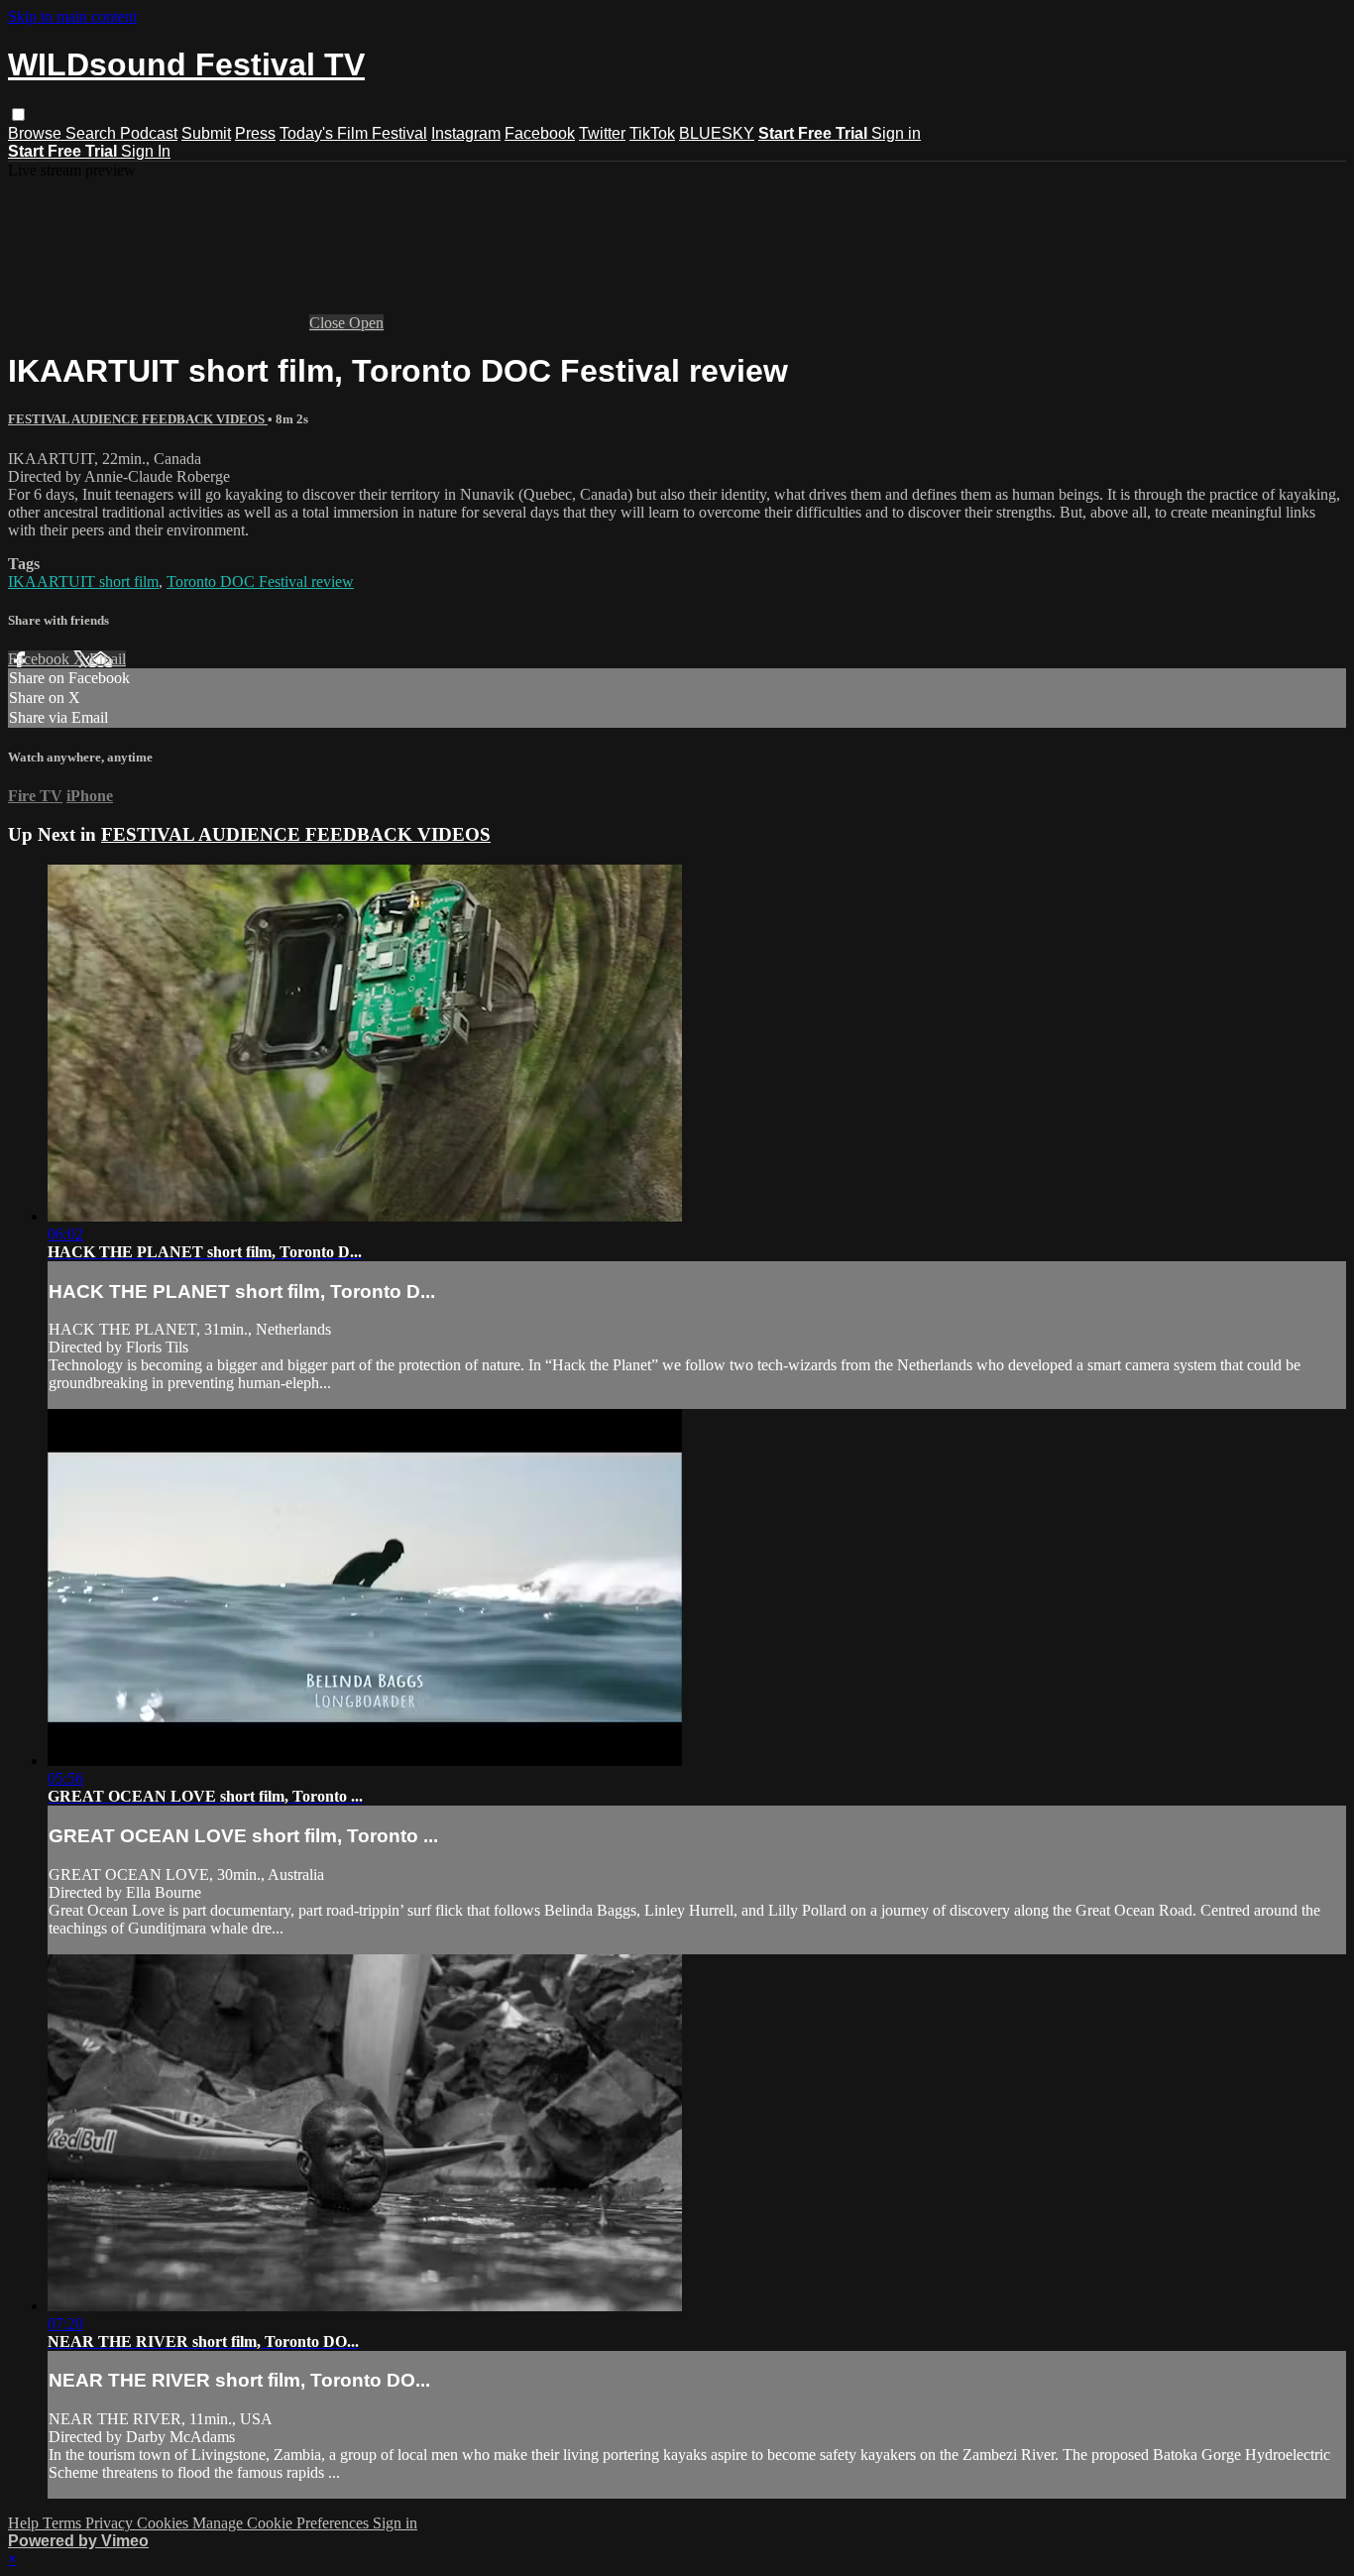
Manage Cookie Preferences (282, 2523)
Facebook (540, 133)
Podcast (149, 133)
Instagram (466, 133)
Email (108, 659)
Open (366, 323)
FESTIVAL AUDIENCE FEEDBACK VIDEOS (138, 419)
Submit (206, 133)
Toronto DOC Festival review (260, 582)
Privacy (111, 2523)
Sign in (896, 133)
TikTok (652, 133)
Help (25, 2523)
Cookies (165, 2523)
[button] (18, 115)
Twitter (602, 133)
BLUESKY (717, 133)
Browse (37, 133)
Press (255, 133)
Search (93, 133)
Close (329, 323)
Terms (64, 2523)
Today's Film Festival (353, 133)
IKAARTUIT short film (83, 582)
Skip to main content (72, 16)
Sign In (146, 151)
